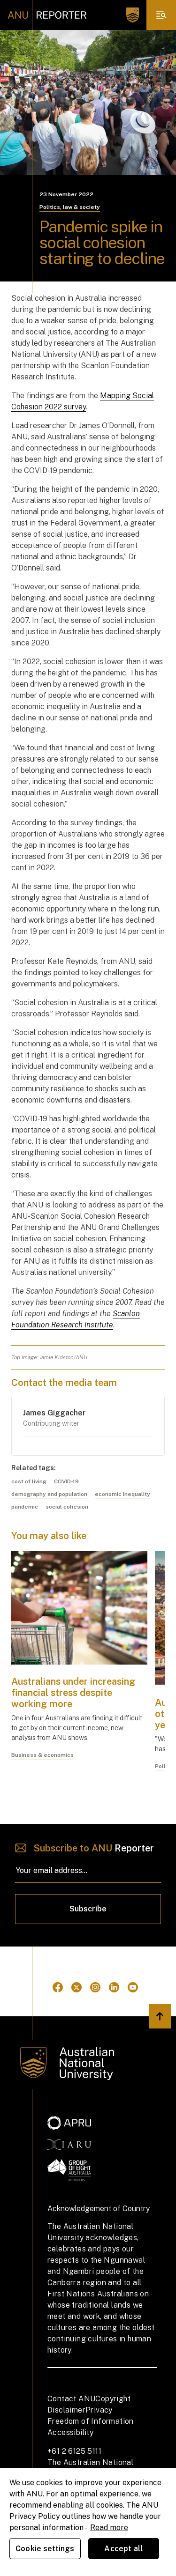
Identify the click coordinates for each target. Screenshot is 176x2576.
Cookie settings (45, 2549)
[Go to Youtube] (133, 1987)
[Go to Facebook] (58, 1987)
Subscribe (88, 1909)
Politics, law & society (70, 207)
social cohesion (67, 1507)
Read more (109, 2528)
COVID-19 (66, 1481)
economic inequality (122, 1494)
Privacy (99, 2410)
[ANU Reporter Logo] (47, 15)
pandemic (25, 1507)
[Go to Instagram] (95, 1987)
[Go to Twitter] (77, 1987)
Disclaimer (66, 2410)
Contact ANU (71, 2399)
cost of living (29, 1481)
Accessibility (70, 2432)
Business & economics (42, 1755)
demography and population (49, 1494)
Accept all (123, 2549)
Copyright (113, 2399)
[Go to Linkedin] (114, 1987)
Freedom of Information (91, 2421)
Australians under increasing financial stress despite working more (73, 1693)
